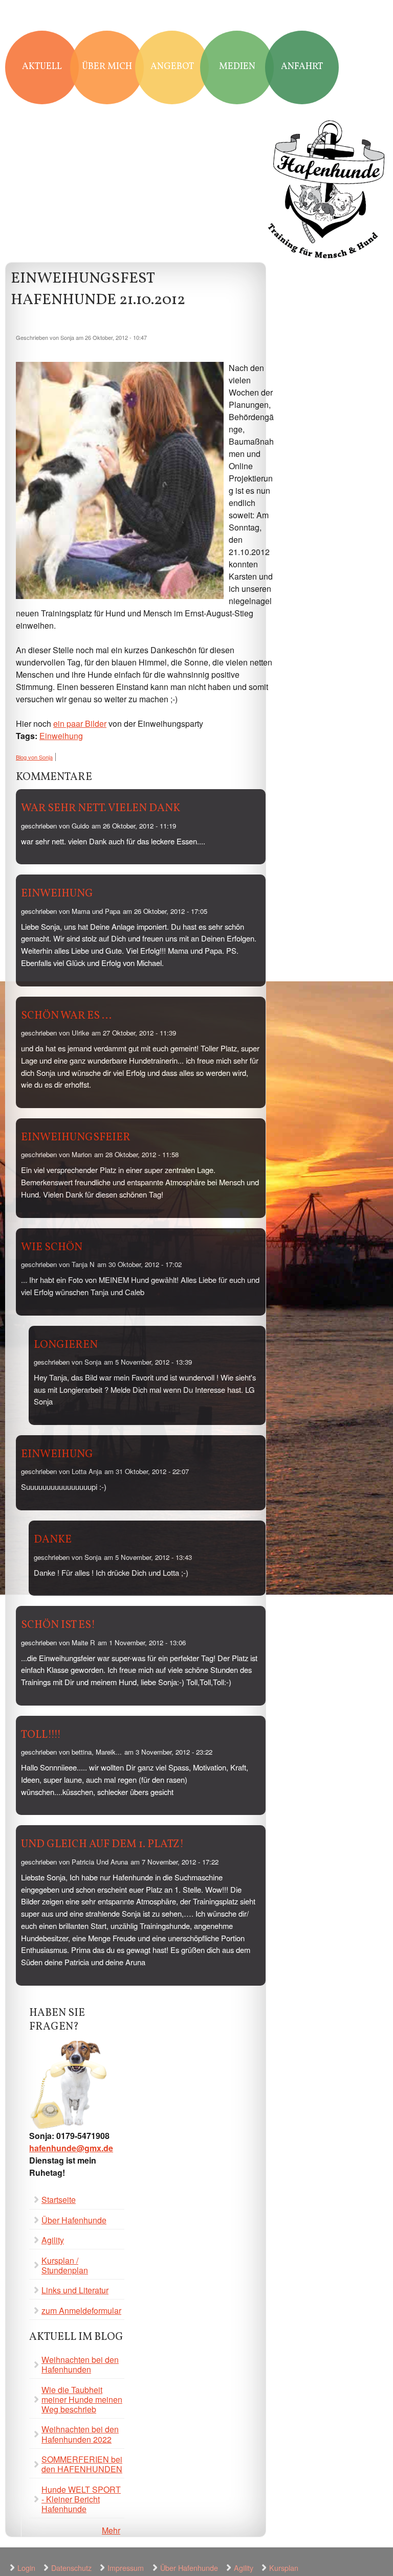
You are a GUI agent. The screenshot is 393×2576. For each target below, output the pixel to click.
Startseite (59, 2200)
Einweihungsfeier (76, 1137)
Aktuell (42, 67)
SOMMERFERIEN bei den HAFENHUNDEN (82, 2464)
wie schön (52, 1247)
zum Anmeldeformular (81, 2310)
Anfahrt (302, 67)
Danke (53, 1540)
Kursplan (284, 2568)
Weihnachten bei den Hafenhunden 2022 (80, 2434)
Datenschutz (71, 2568)
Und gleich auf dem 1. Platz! (102, 1844)
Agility (53, 2240)
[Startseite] (326, 191)
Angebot (172, 67)
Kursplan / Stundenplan (65, 2265)
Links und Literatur (75, 2290)
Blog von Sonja (34, 757)
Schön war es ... (66, 1016)
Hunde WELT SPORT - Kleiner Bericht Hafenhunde (81, 2499)
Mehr (111, 2530)
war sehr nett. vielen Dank (101, 808)
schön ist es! (58, 1625)
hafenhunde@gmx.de (71, 2148)
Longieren (66, 1345)
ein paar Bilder (80, 723)
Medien (237, 67)
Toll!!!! (41, 1735)
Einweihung (61, 736)
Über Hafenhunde (74, 2220)
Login (26, 2568)
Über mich (107, 67)
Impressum (126, 2568)
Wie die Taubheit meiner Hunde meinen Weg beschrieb (82, 2399)
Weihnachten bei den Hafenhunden (80, 2364)
